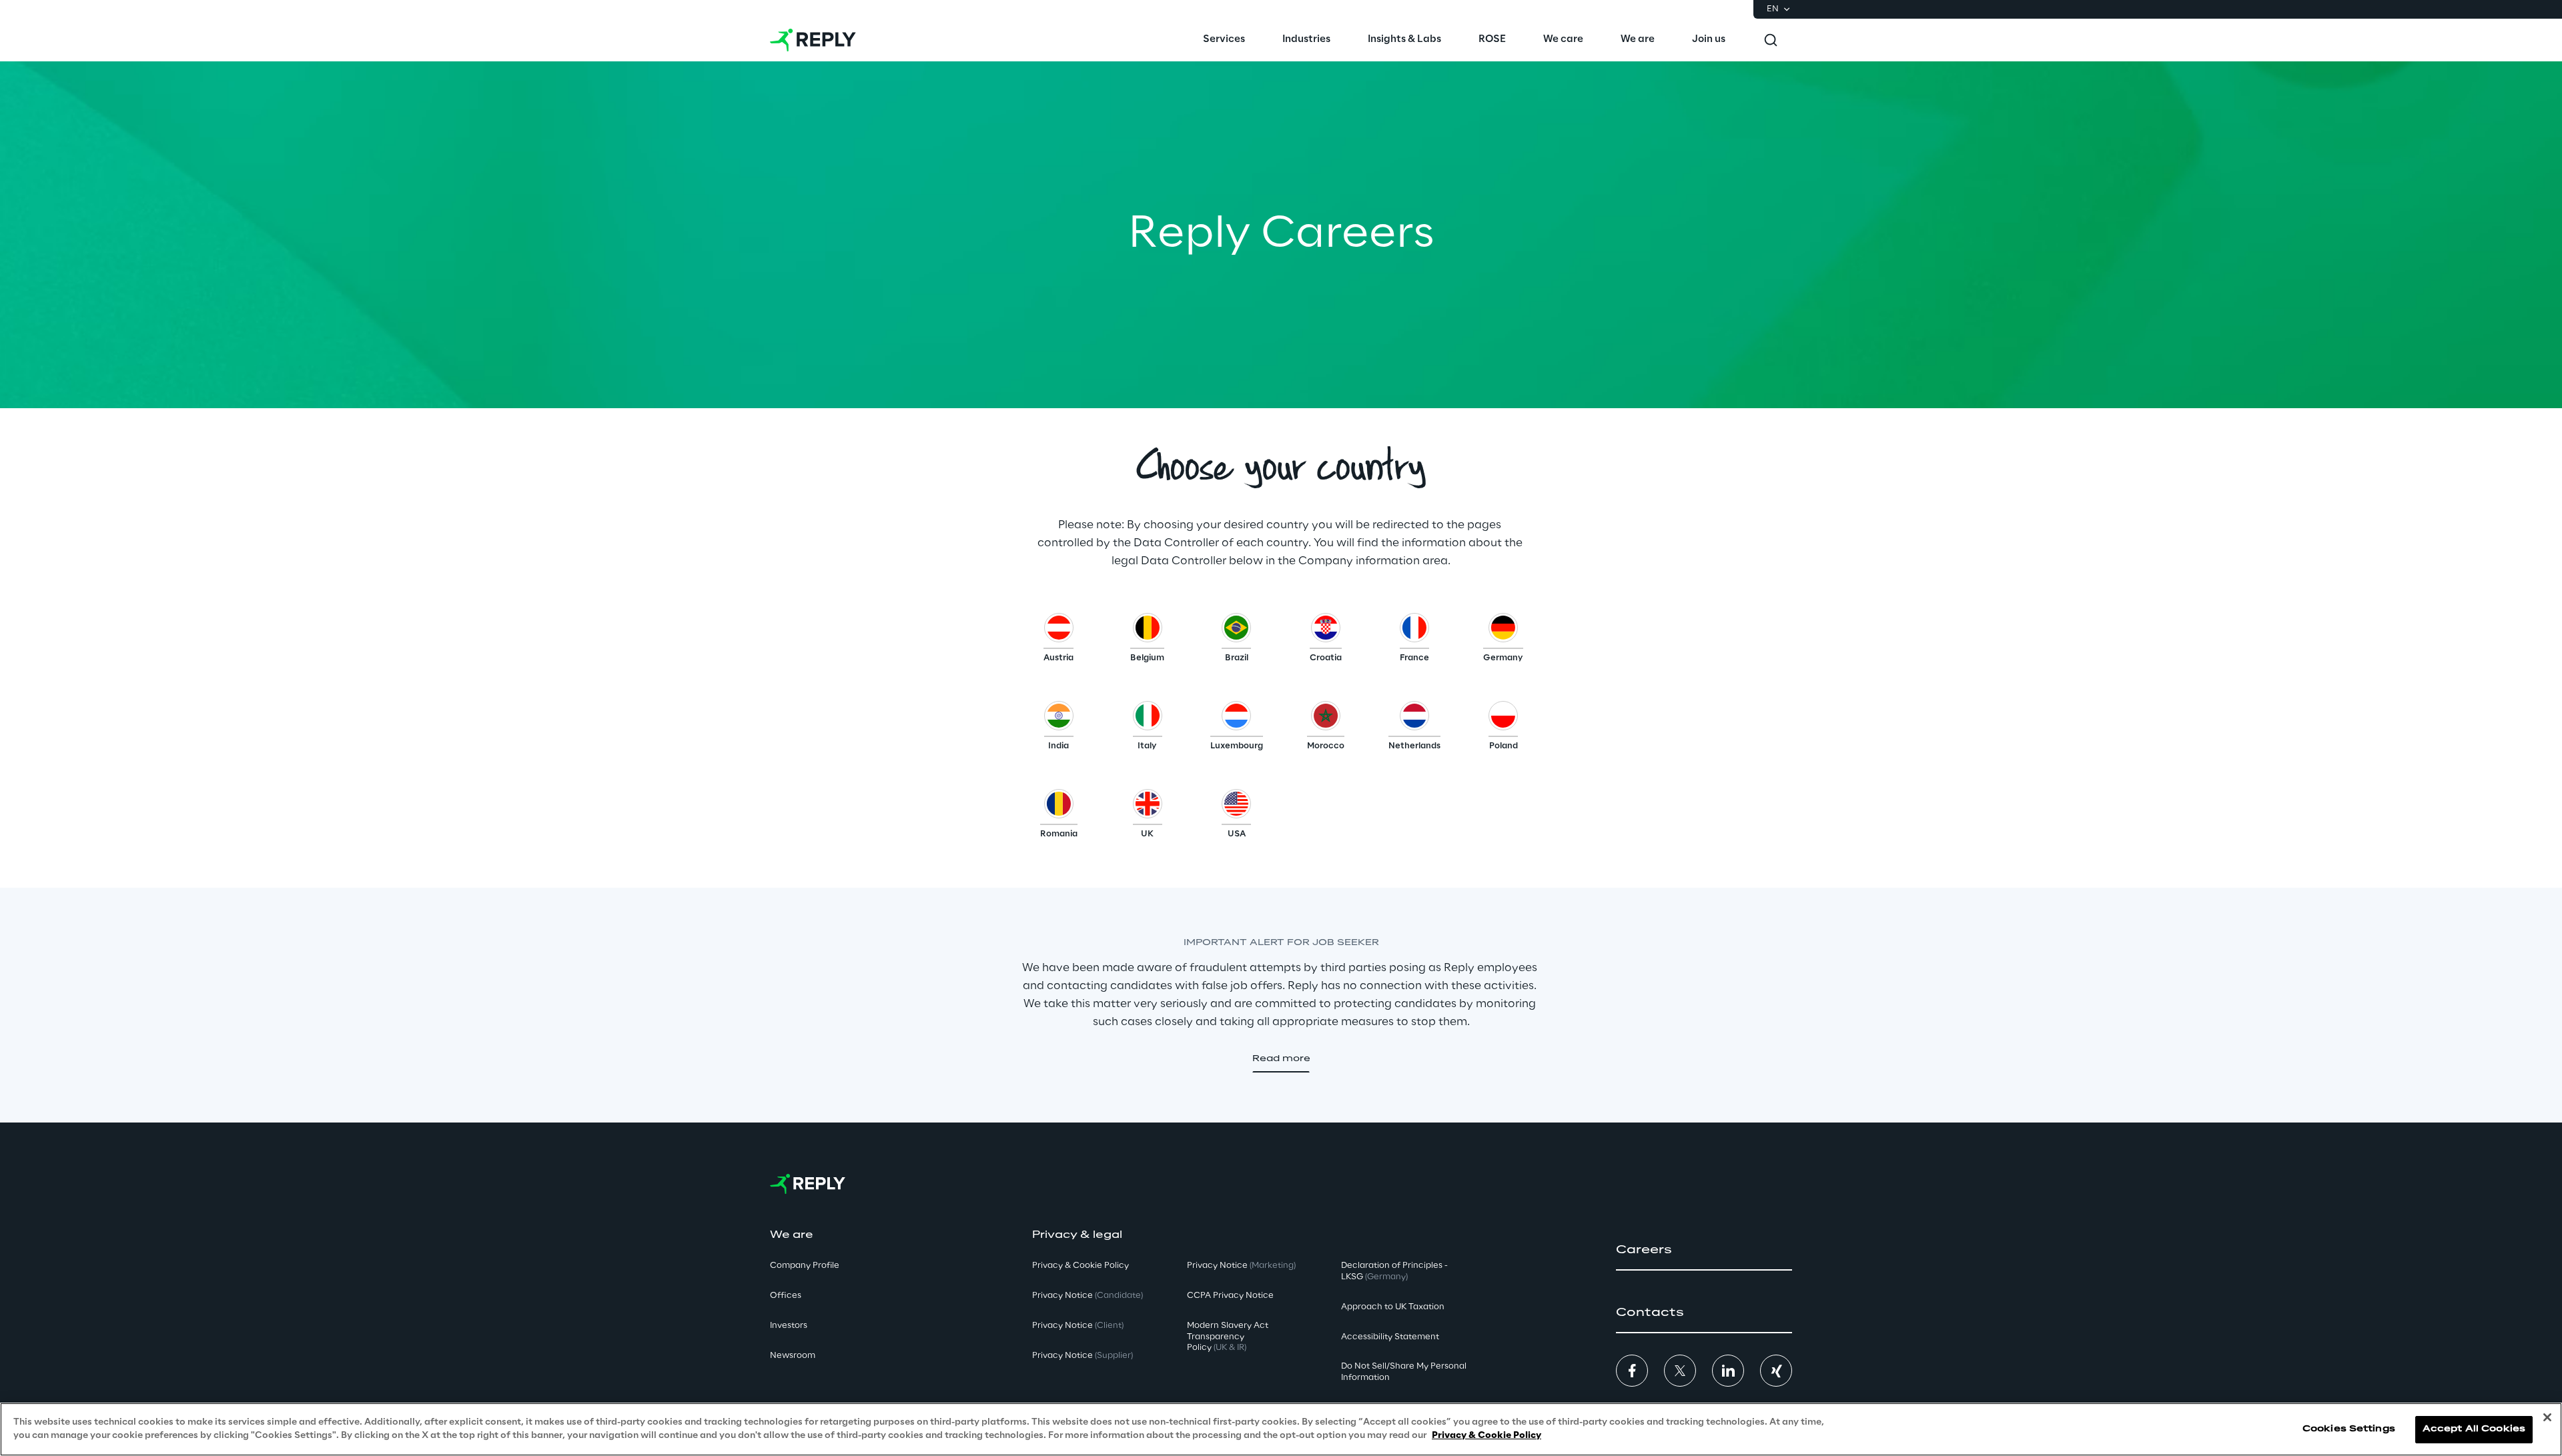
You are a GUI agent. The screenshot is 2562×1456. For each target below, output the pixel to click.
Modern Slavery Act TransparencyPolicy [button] (1228, 1337)
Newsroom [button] (793, 1356)
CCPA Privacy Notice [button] (1230, 1296)
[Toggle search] (1771, 40)
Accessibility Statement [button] (1390, 1337)
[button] (1058, 641)
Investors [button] (789, 1326)
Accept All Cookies (2474, 1429)
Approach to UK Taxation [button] (1393, 1307)
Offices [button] (786, 1296)
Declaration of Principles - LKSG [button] (1394, 1271)
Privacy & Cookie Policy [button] (1081, 1266)
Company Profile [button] (805, 1266)
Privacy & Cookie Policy (1486, 1435)
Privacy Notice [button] (1088, 1296)
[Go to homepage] (813, 40)
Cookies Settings (2349, 1429)
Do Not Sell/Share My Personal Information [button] (1404, 1372)
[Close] (2547, 1417)
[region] (1281, 1429)
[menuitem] (1224, 40)
